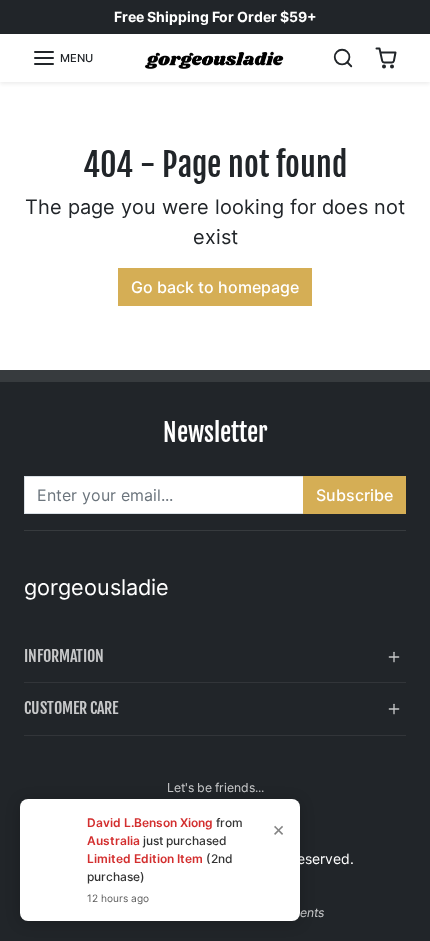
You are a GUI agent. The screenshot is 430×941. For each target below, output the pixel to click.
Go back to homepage (215, 287)
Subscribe (354, 495)
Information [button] (64, 656)
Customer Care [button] (71, 708)
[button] (62, 58)
